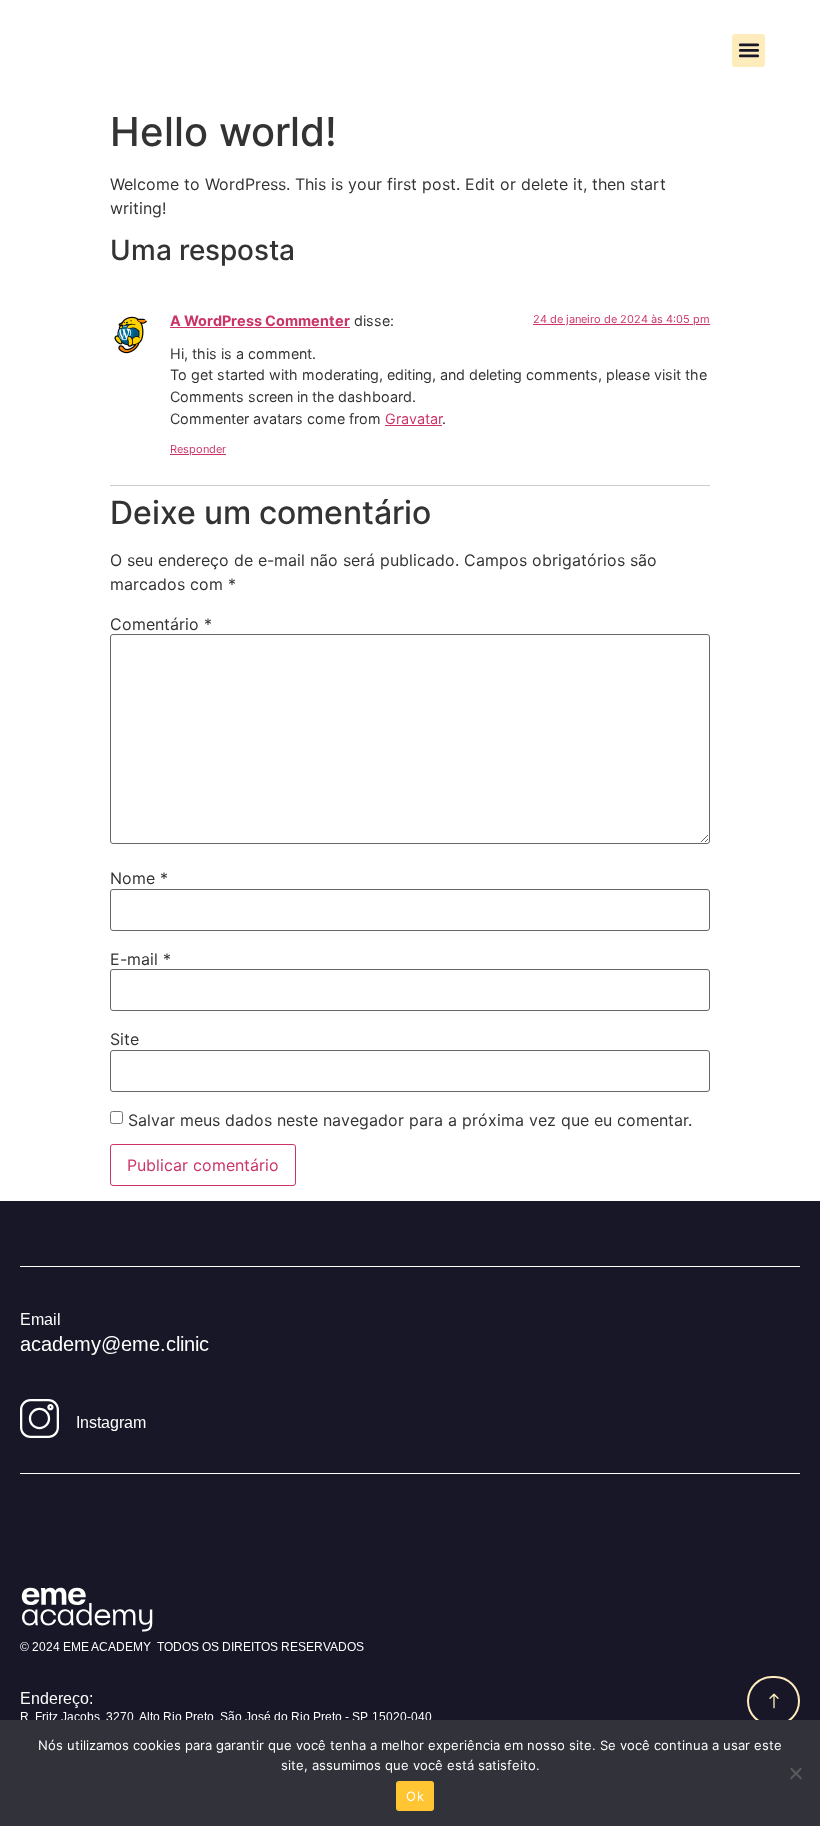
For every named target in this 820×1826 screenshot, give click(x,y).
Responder (198, 449)
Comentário (161, 624)
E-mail (140, 959)
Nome (139, 878)
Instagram (111, 1422)
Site (124, 1039)
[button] (748, 50)
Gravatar (413, 418)
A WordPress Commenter (260, 320)
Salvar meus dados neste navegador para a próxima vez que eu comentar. (410, 1120)
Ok (415, 1796)
